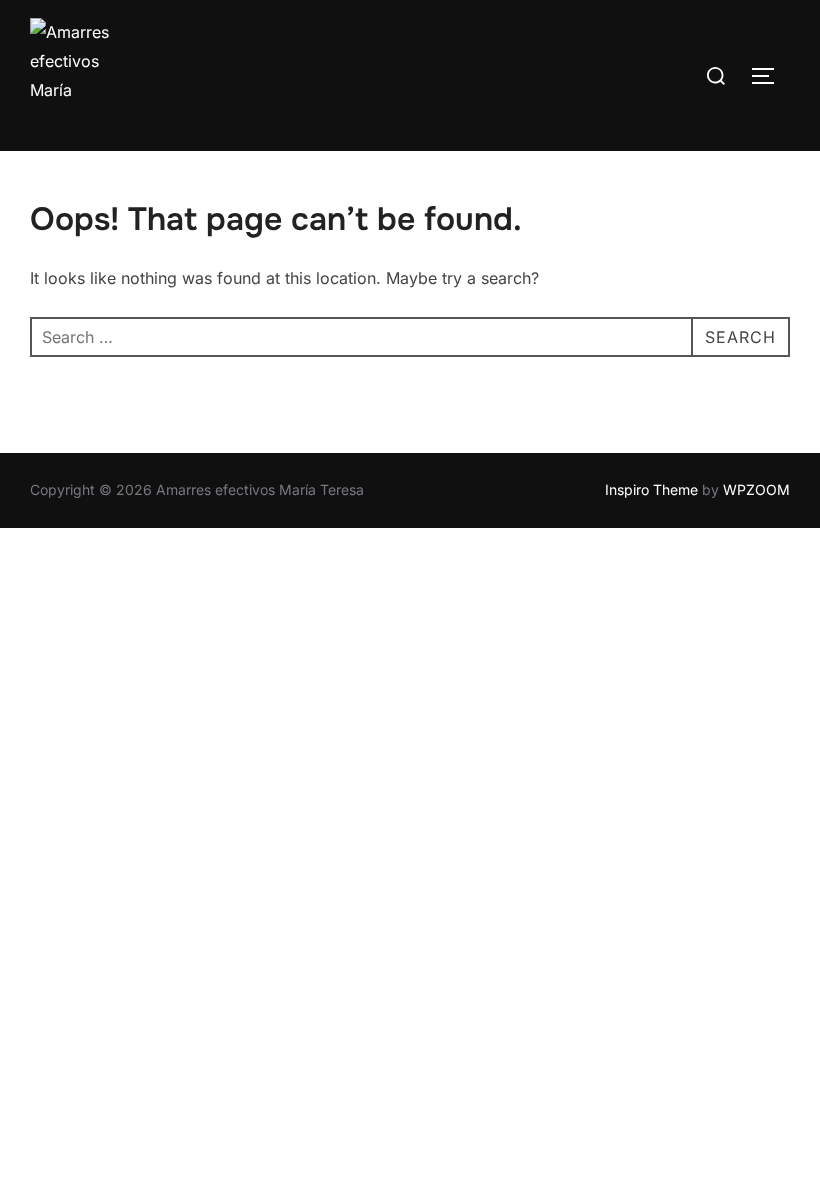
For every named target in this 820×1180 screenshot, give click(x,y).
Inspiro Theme (651, 489)
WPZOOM (756, 489)
